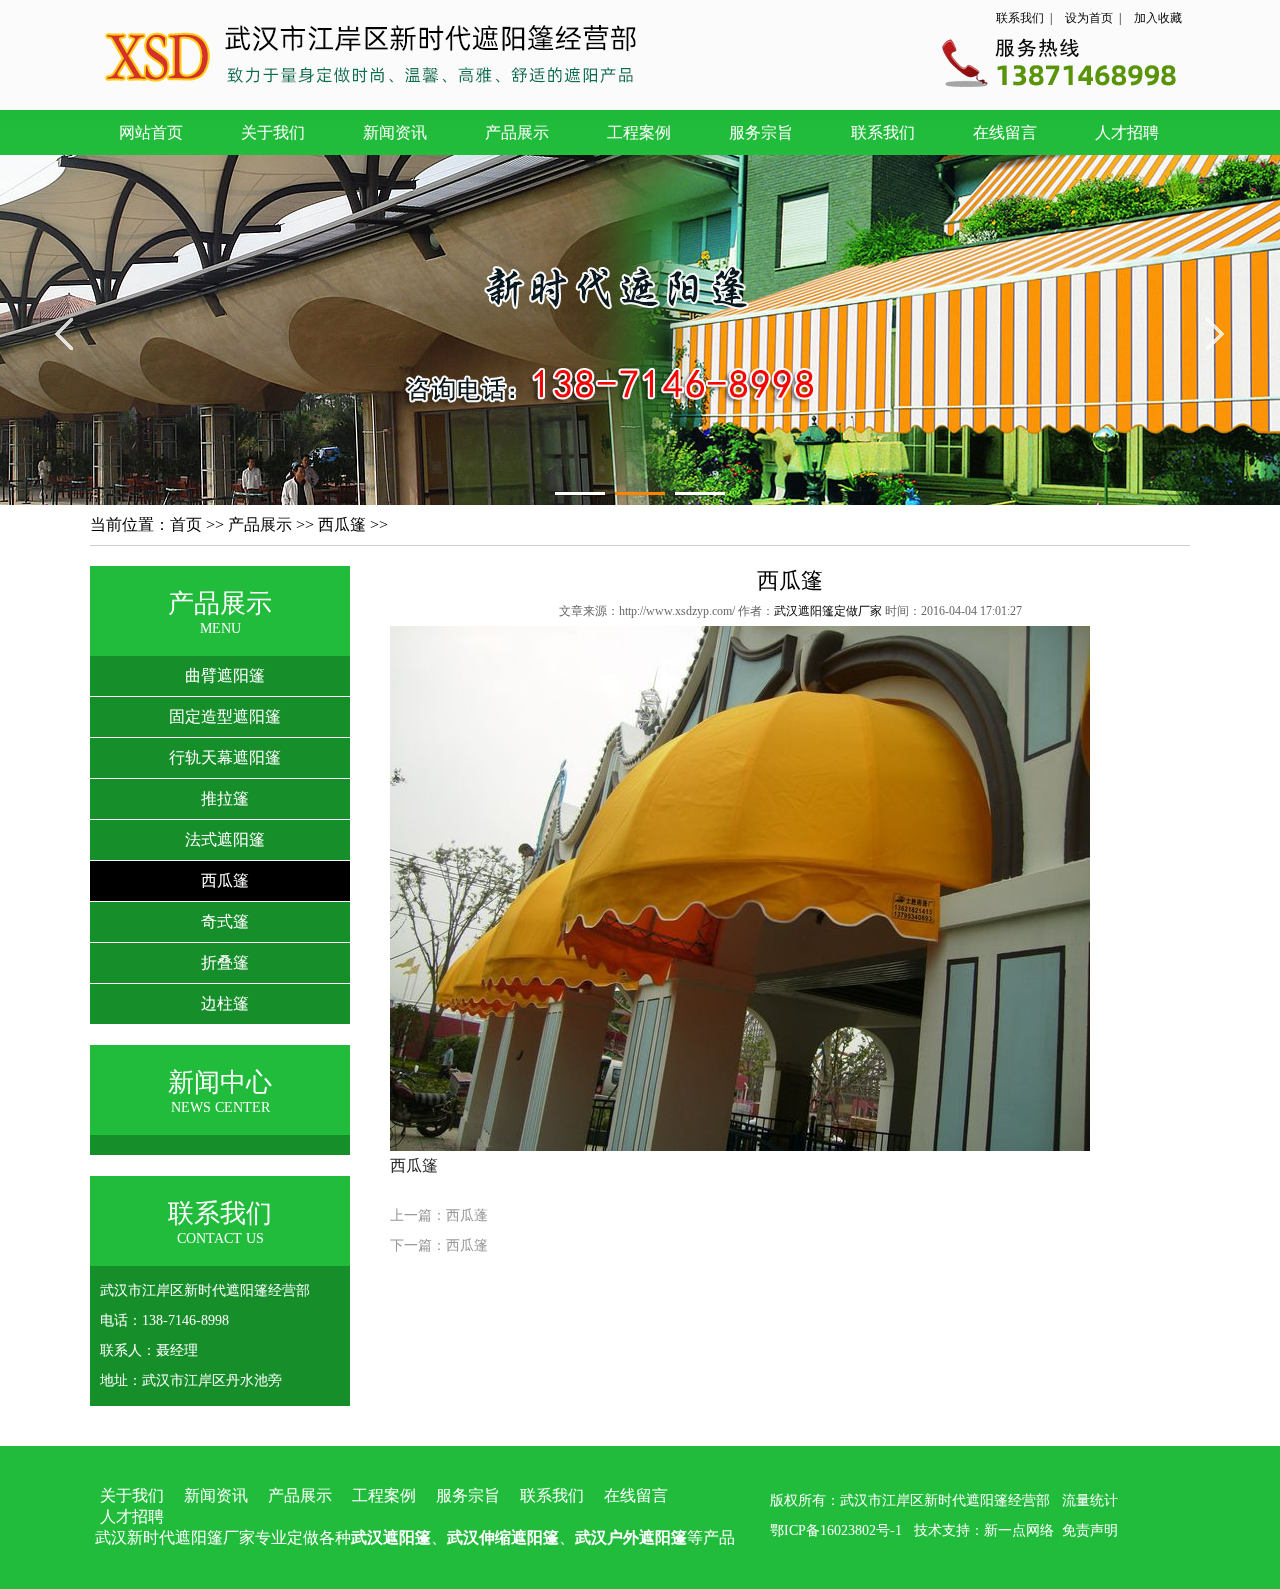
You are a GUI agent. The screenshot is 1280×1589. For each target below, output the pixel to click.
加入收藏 (1158, 18)
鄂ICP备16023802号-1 (836, 1530)
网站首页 (151, 132)
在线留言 (1005, 132)
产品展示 (517, 132)
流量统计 (1090, 1500)
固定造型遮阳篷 (225, 716)
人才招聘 (1127, 132)
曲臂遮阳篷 (225, 675)
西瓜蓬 (467, 1215)
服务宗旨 (761, 132)
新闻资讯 (395, 132)
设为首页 (1089, 18)
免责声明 (1090, 1530)
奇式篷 (225, 921)
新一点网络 (1019, 1530)
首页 (186, 524)
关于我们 (273, 132)
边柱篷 (225, 1003)
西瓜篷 (342, 524)
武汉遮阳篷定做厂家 (828, 611)
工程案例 (639, 132)
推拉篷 (225, 798)
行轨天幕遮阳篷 (225, 757)
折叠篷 (225, 962)
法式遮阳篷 (225, 839)
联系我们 (1020, 18)
